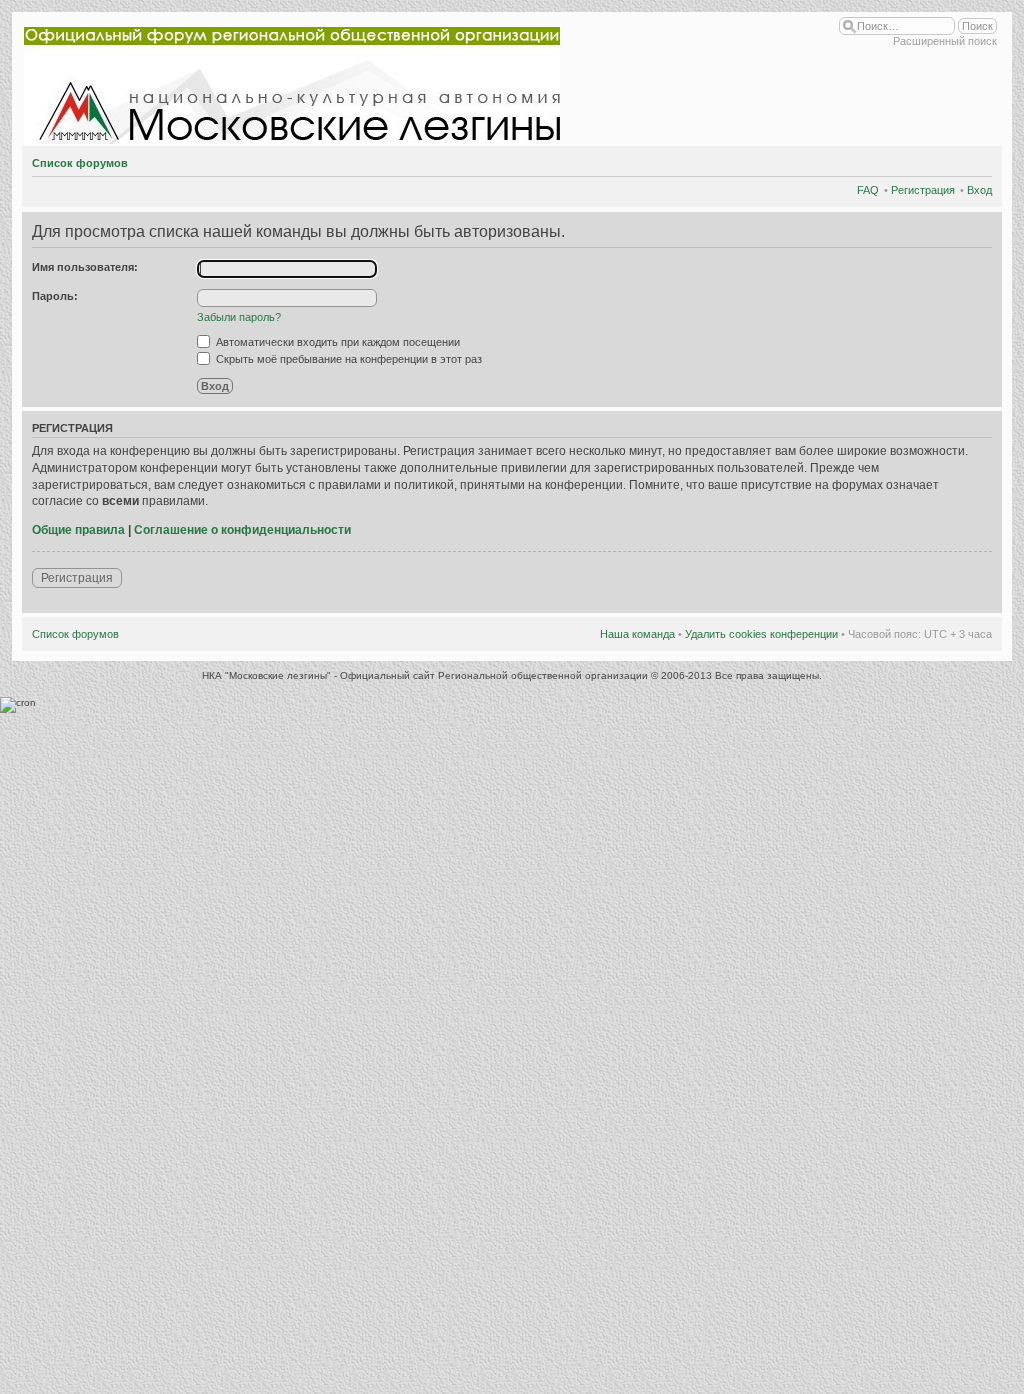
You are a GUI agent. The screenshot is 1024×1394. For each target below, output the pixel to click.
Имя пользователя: (85, 267)
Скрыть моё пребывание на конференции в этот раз (347, 359)
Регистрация (923, 190)
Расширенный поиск (945, 41)
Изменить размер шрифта (977, 160)
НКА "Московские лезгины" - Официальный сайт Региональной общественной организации (426, 675)
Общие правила (78, 530)
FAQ (868, 190)
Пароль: (55, 296)
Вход (979, 190)
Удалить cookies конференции (761, 634)
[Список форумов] (296, 81)
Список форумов (80, 163)
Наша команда (637, 634)
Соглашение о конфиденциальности (242, 530)
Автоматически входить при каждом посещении (336, 342)
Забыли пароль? (239, 317)
